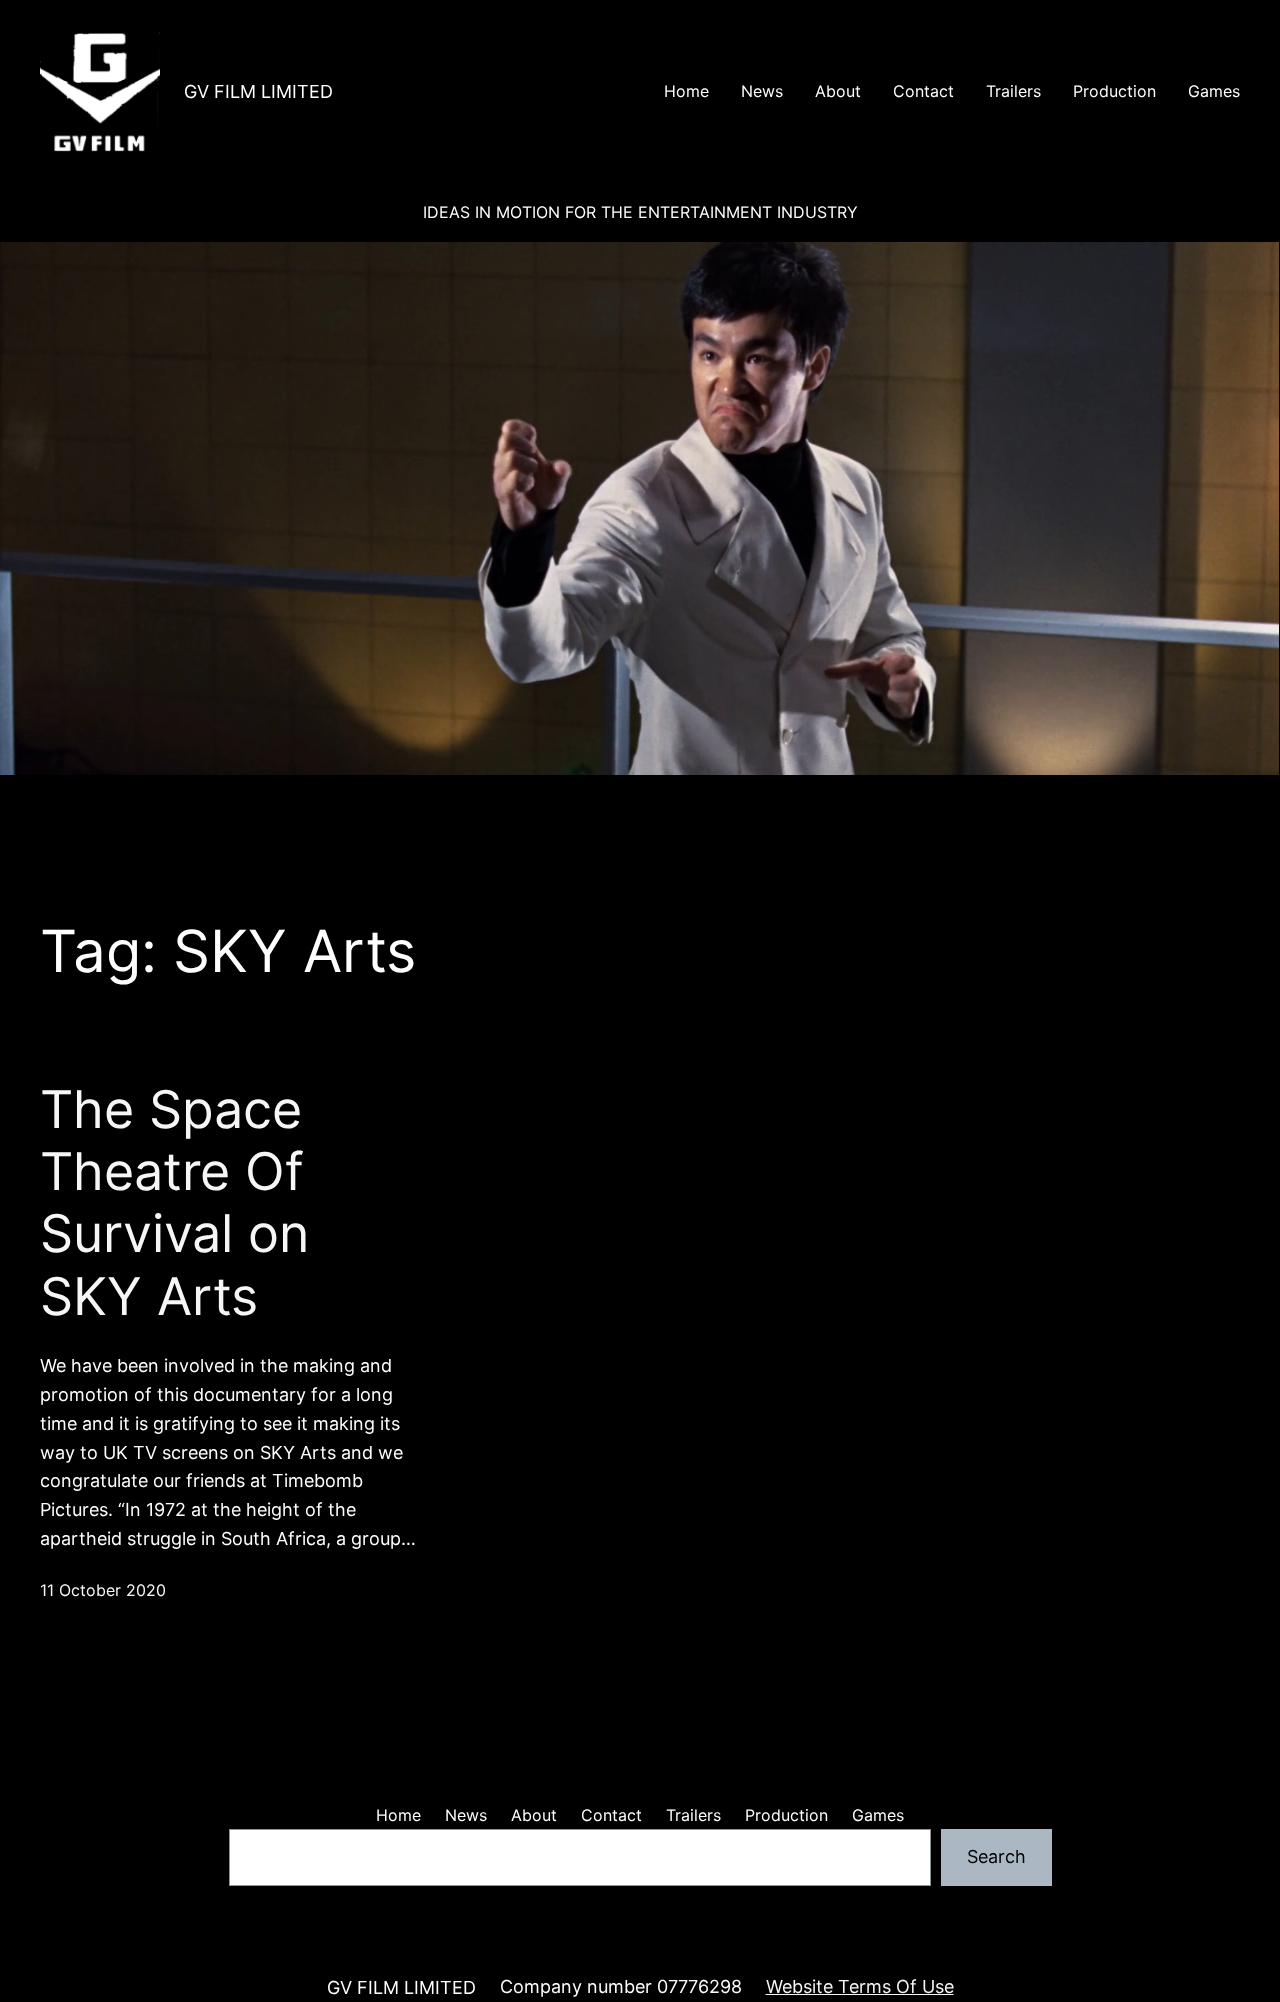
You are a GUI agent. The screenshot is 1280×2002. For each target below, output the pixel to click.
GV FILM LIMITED (258, 91)
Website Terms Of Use (860, 1986)
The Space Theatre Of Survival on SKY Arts (174, 1203)
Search (996, 1856)
